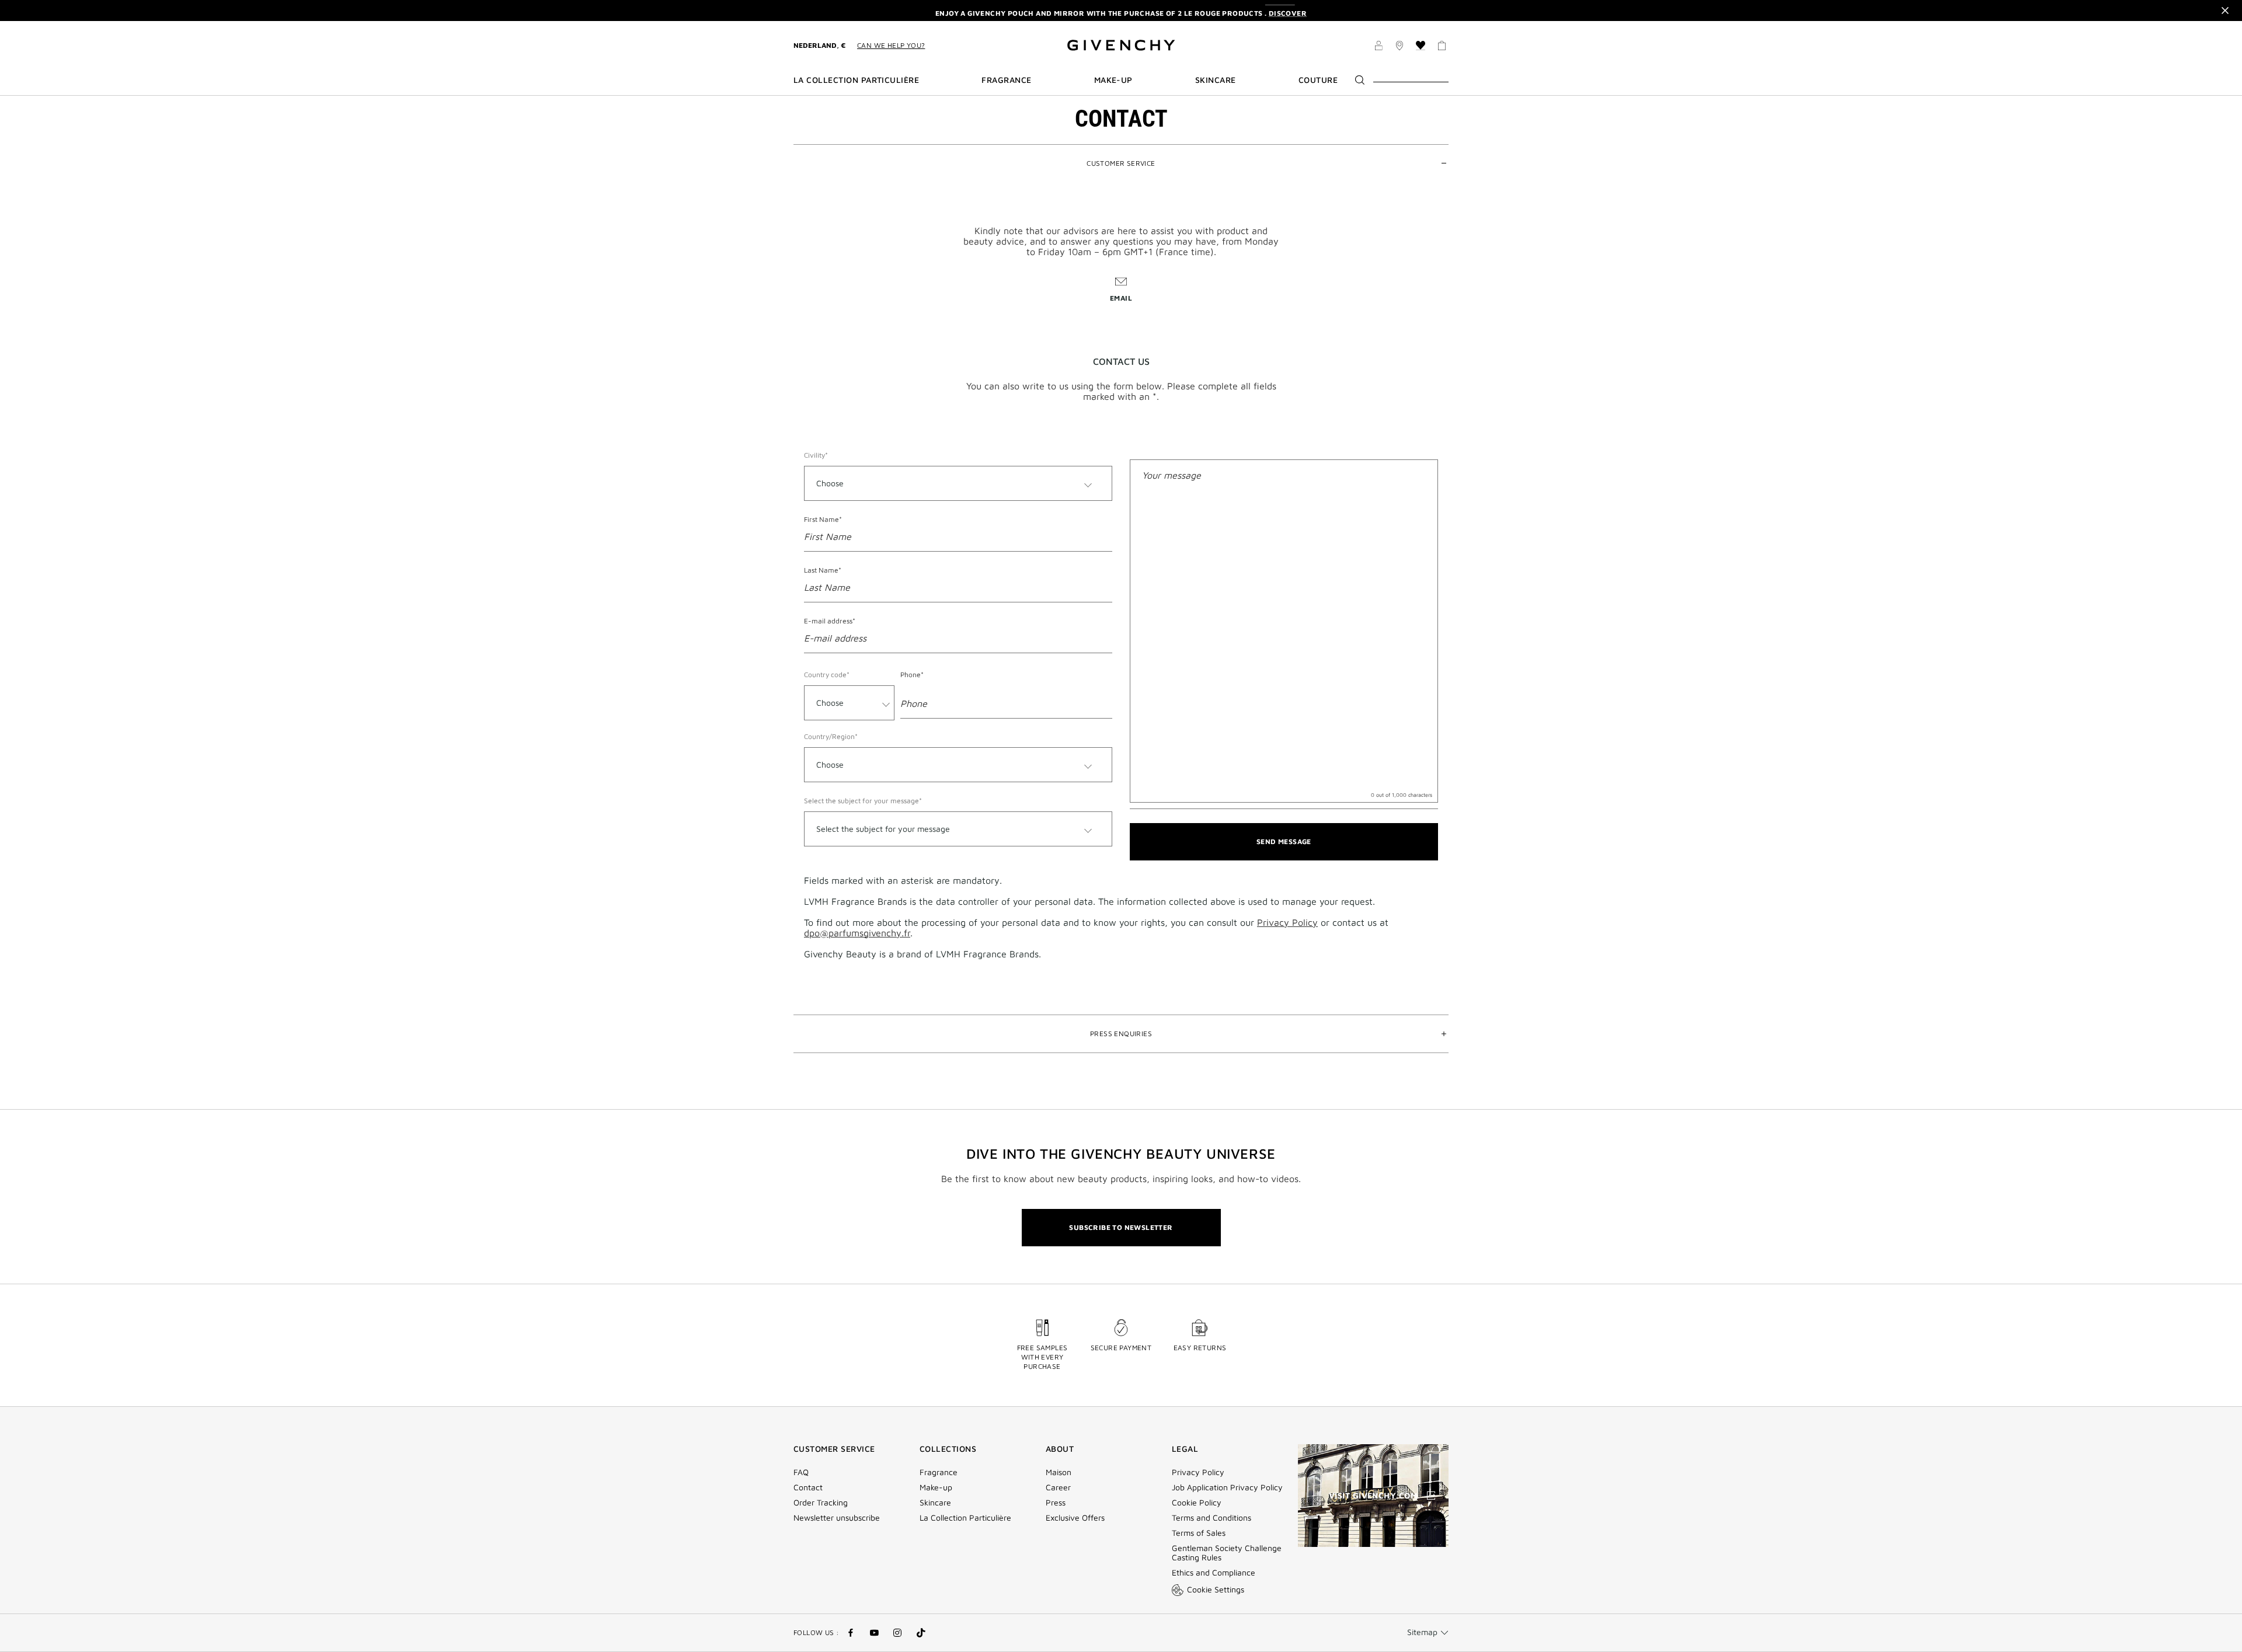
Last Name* (823, 570)
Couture (1318, 80)
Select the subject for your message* (863, 801)
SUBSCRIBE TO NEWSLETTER (1121, 1227)
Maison (1059, 1472)
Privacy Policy (1287, 922)
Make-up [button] (1113, 80)
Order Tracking (821, 1503)
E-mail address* (830, 621)
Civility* (816, 455)
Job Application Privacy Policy (1227, 1487)
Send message (1284, 841)
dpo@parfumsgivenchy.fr (857, 933)
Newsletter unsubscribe (837, 1518)
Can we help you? (891, 45)
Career (1058, 1487)
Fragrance (939, 1472)
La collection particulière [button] (856, 80)
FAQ (801, 1472)
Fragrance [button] (1006, 80)
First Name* (823, 519)
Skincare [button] (1216, 80)
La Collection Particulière (965, 1518)
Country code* (827, 675)
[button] (1378, 47)
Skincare (935, 1503)
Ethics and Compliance (1214, 1573)
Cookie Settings (1216, 1589)
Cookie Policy (1197, 1503)
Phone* (912, 675)
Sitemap (1422, 1632)
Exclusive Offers (1075, 1518)
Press (1056, 1503)
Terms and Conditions (1211, 1518)
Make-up (936, 1487)
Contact (808, 1487)
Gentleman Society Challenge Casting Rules (1227, 1553)
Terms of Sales (1199, 1533)
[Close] (2225, 11)
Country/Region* (831, 736)
